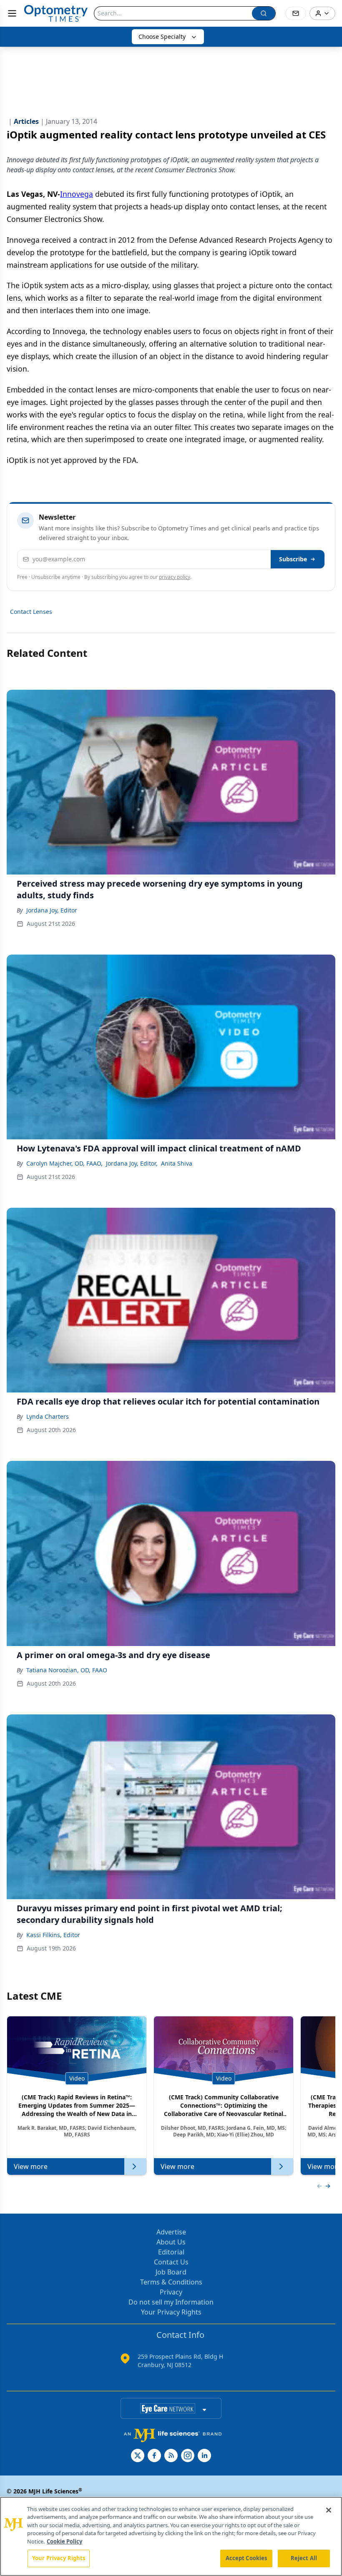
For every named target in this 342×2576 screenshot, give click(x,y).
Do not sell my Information (171, 2302)
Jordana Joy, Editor (52, 910)
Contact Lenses (31, 612)
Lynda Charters (48, 1416)
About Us (171, 2242)
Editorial (171, 2252)
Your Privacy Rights (171, 2312)
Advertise (171, 2232)
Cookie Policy (64, 2541)
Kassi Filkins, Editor (53, 1935)
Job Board (171, 2272)
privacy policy (175, 577)
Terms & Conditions (171, 2282)
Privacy (171, 2292)
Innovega (77, 194)
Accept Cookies (246, 2558)
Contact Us (171, 2262)
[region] (171, 2536)
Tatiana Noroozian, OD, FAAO (67, 1670)
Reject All (304, 2558)
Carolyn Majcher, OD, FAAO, (64, 1163)
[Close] (329, 2510)
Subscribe (293, 559)
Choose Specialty (162, 36)
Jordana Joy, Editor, (132, 1163)
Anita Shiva (177, 1163)
